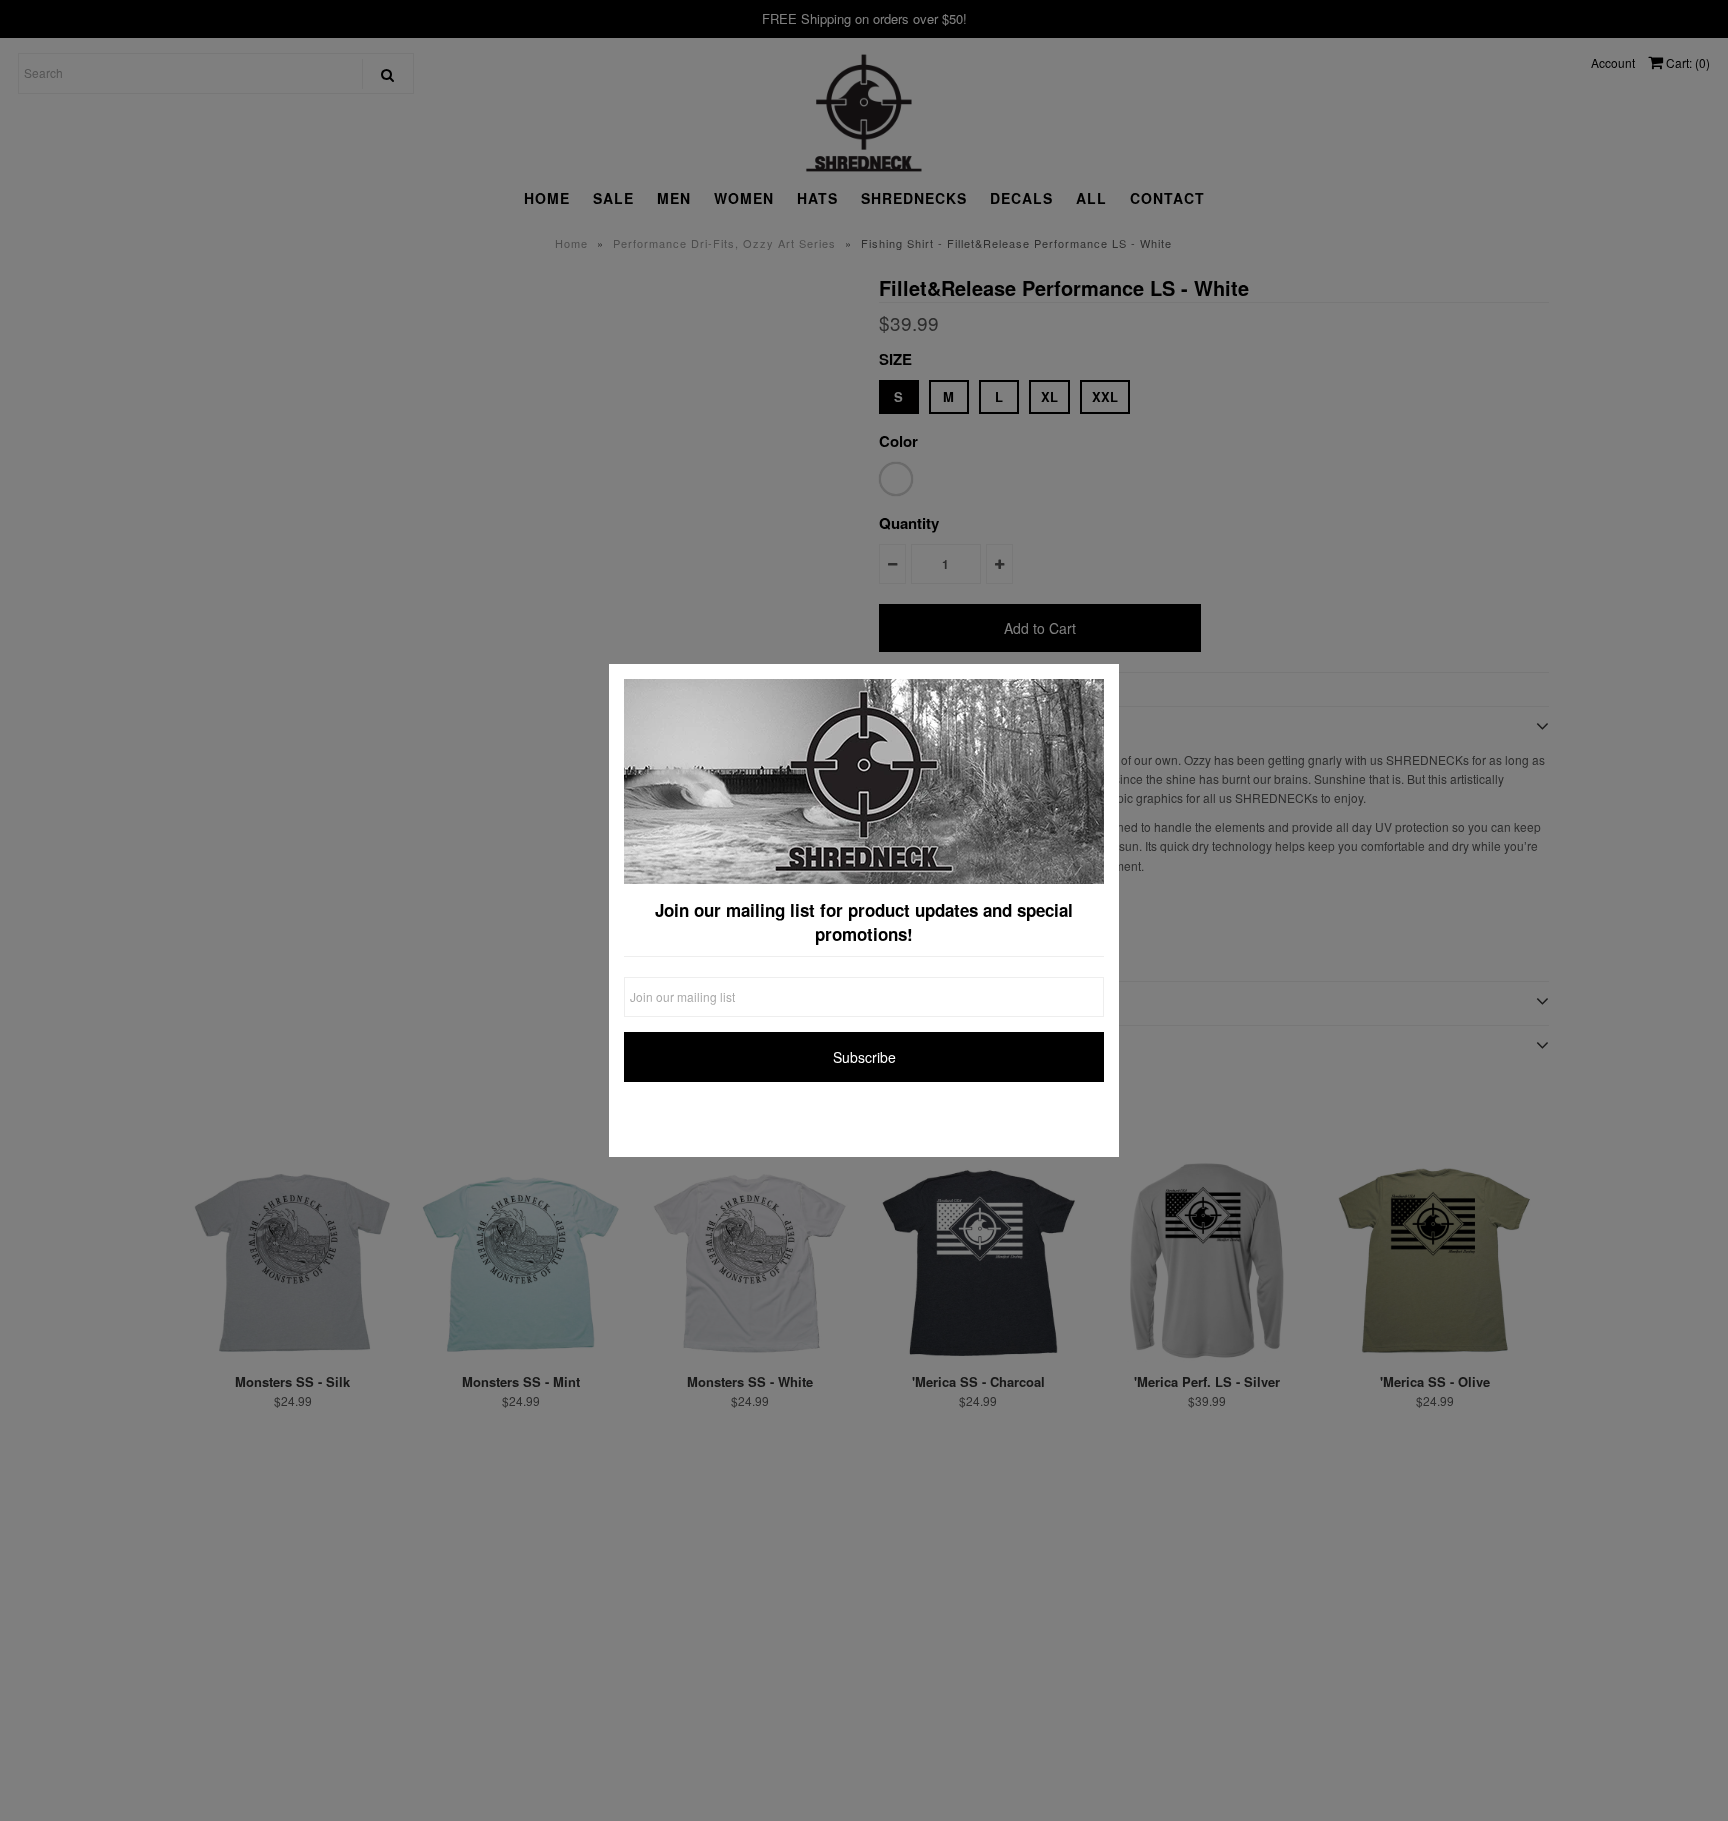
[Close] (1099, 684)
